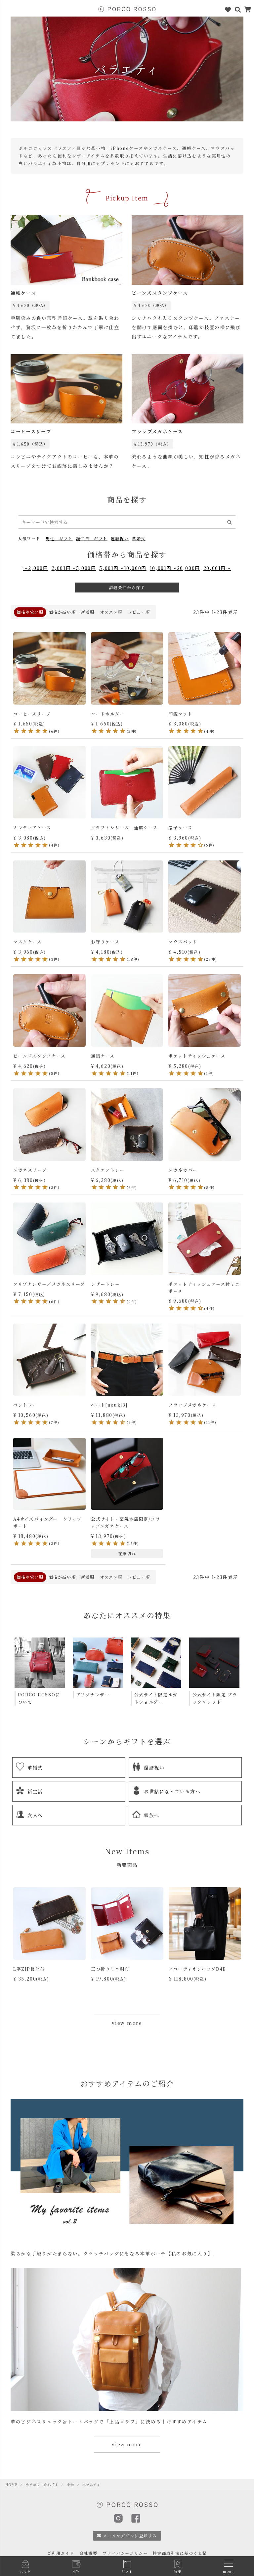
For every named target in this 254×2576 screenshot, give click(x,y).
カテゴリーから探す (42, 2485)
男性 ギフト (59, 538)
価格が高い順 (63, 612)
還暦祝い (120, 538)
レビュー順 (139, 612)
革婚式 (139, 538)
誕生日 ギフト (92, 538)
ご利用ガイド (61, 2553)
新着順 (88, 612)
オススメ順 (111, 612)
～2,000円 (35, 568)
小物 (70, 2485)
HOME (11, 2485)
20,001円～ (217, 568)
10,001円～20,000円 (175, 568)
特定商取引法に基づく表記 (180, 2553)
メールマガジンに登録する (130, 2535)
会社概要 (88, 2553)
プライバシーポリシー (125, 2553)
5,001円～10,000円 (123, 568)
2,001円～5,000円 (74, 568)
